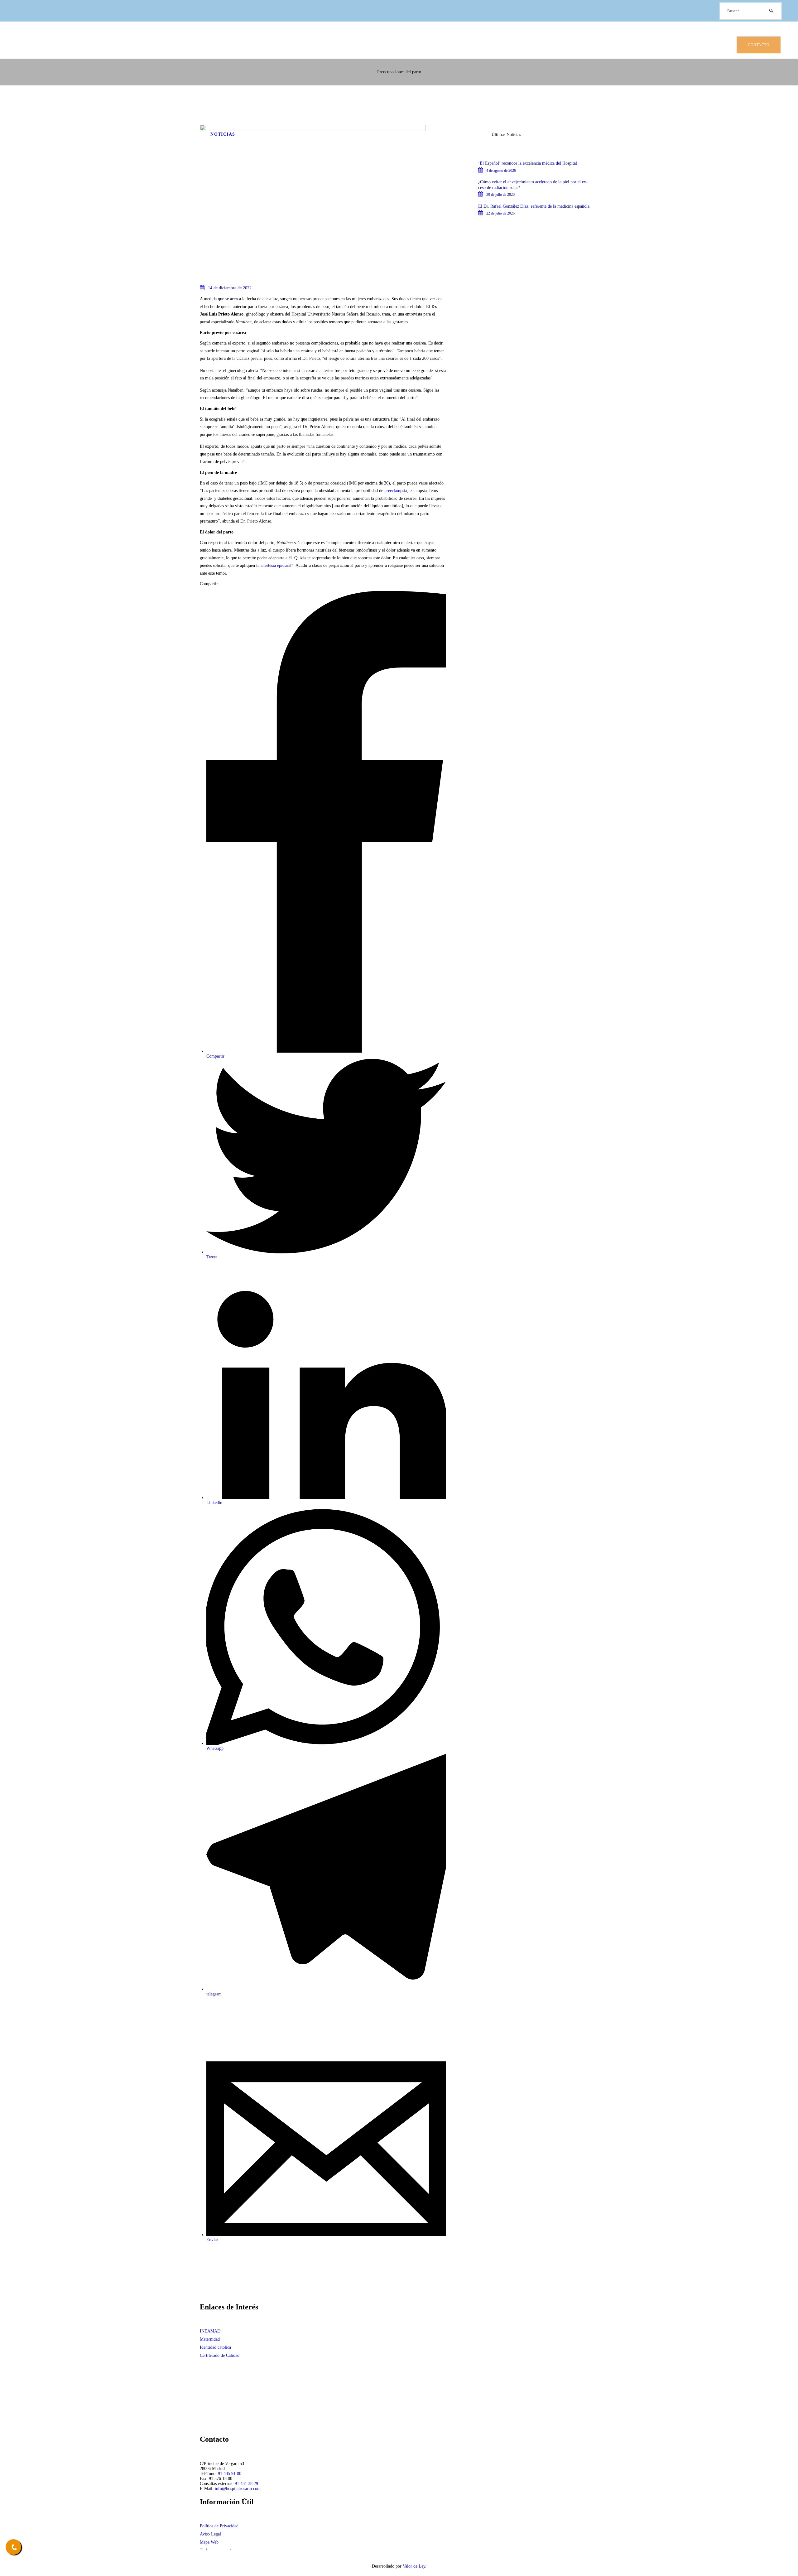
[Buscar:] (751, 11)
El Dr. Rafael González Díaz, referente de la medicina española (534, 206)
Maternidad (210, 2339)
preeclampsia (396, 491)
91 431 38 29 (246, 2484)
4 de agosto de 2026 (501, 171)
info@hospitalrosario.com (238, 2489)
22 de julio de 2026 (500, 213)
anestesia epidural (276, 565)
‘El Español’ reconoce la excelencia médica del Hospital (528, 163)
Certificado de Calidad (220, 2355)
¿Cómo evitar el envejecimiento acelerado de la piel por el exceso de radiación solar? (533, 185)
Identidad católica (215, 2347)
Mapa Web (209, 2542)
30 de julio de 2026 (500, 195)
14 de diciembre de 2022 (230, 288)
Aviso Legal (210, 2534)
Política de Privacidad (219, 2526)
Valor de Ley (414, 2566)
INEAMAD (210, 2331)
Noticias (223, 134)
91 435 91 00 (230, 2474)
